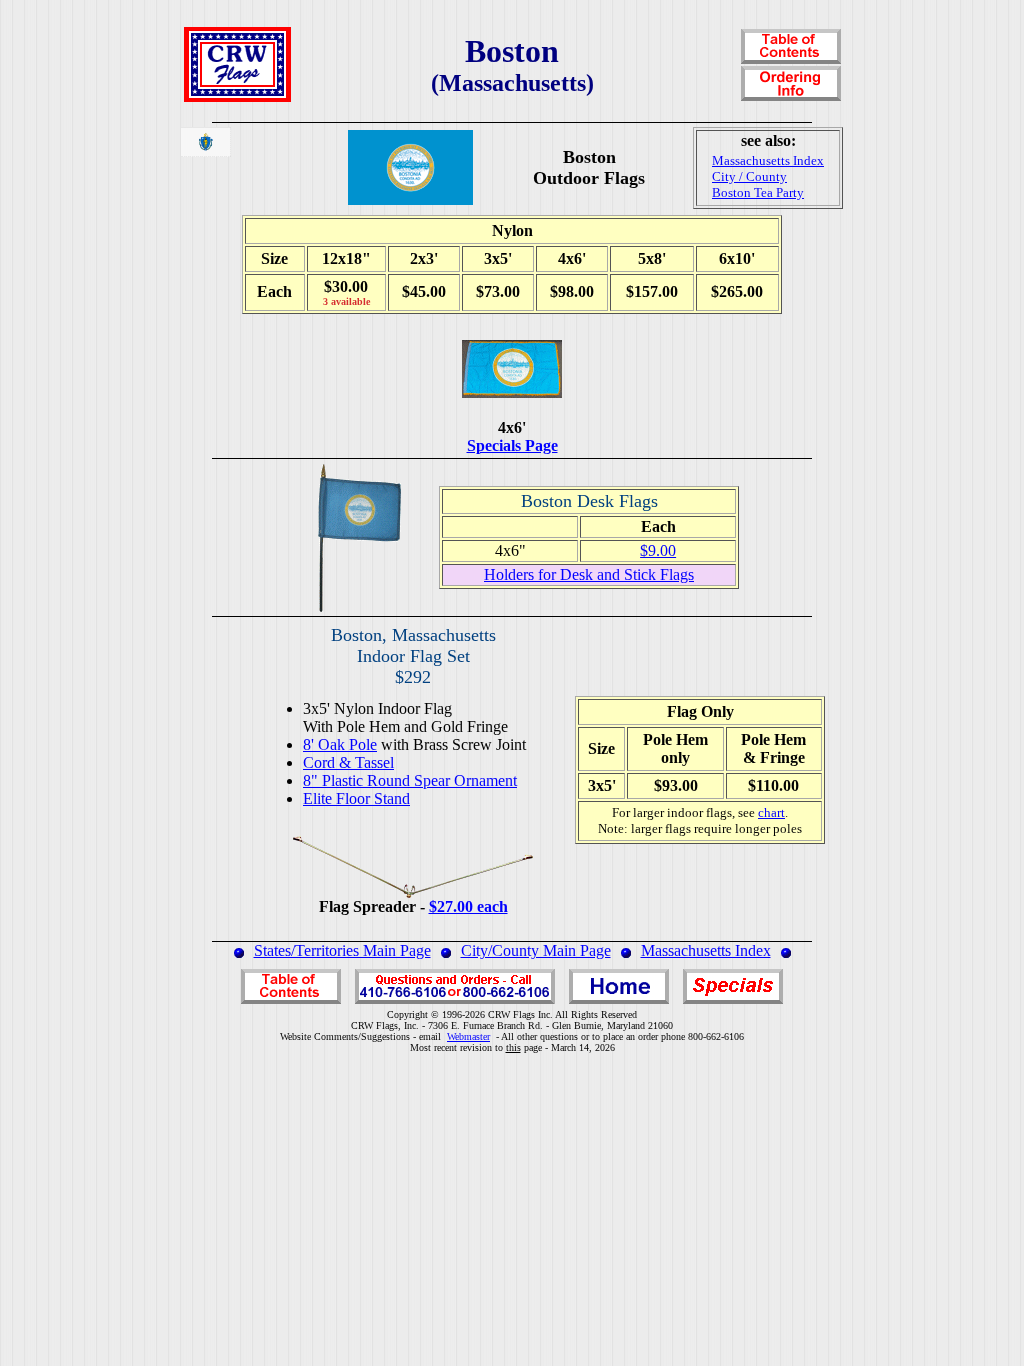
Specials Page (512, 445)
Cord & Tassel (348, 762)
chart (771, 812)
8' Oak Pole (340, 744)
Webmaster (468, 1036)
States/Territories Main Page (342, 950)
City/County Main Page (536, 950)
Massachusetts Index (706, 950)
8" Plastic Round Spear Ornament (410, 780)
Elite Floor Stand (356, 798)
